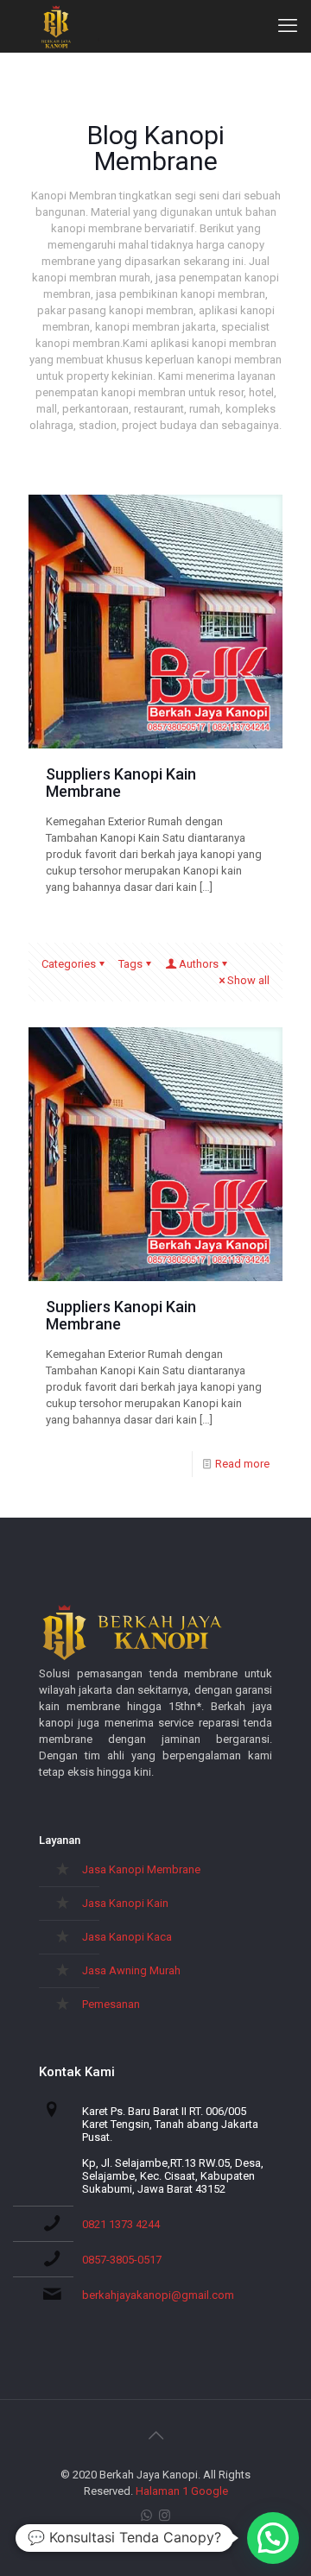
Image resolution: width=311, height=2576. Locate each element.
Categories (69, 964)
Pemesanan (111, 2004)
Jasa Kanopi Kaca (127, 1937)
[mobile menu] (288, 26)
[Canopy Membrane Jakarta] (56, 26)
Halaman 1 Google (182, 2491)
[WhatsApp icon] (146, 2516)
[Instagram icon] (165, 2516)
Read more (242, 1464)
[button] (273, 2538)
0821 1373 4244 (121, 2224)
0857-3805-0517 (122, 2260)
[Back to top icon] (155, 2435)
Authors (199, 964)
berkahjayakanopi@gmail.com (158, 2295)
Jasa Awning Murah (131, 1970)
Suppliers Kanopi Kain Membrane (121, 783)
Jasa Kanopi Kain (125, 1903)
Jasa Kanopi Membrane (141, 1869)
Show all (248, 980)
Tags (130, 964)
